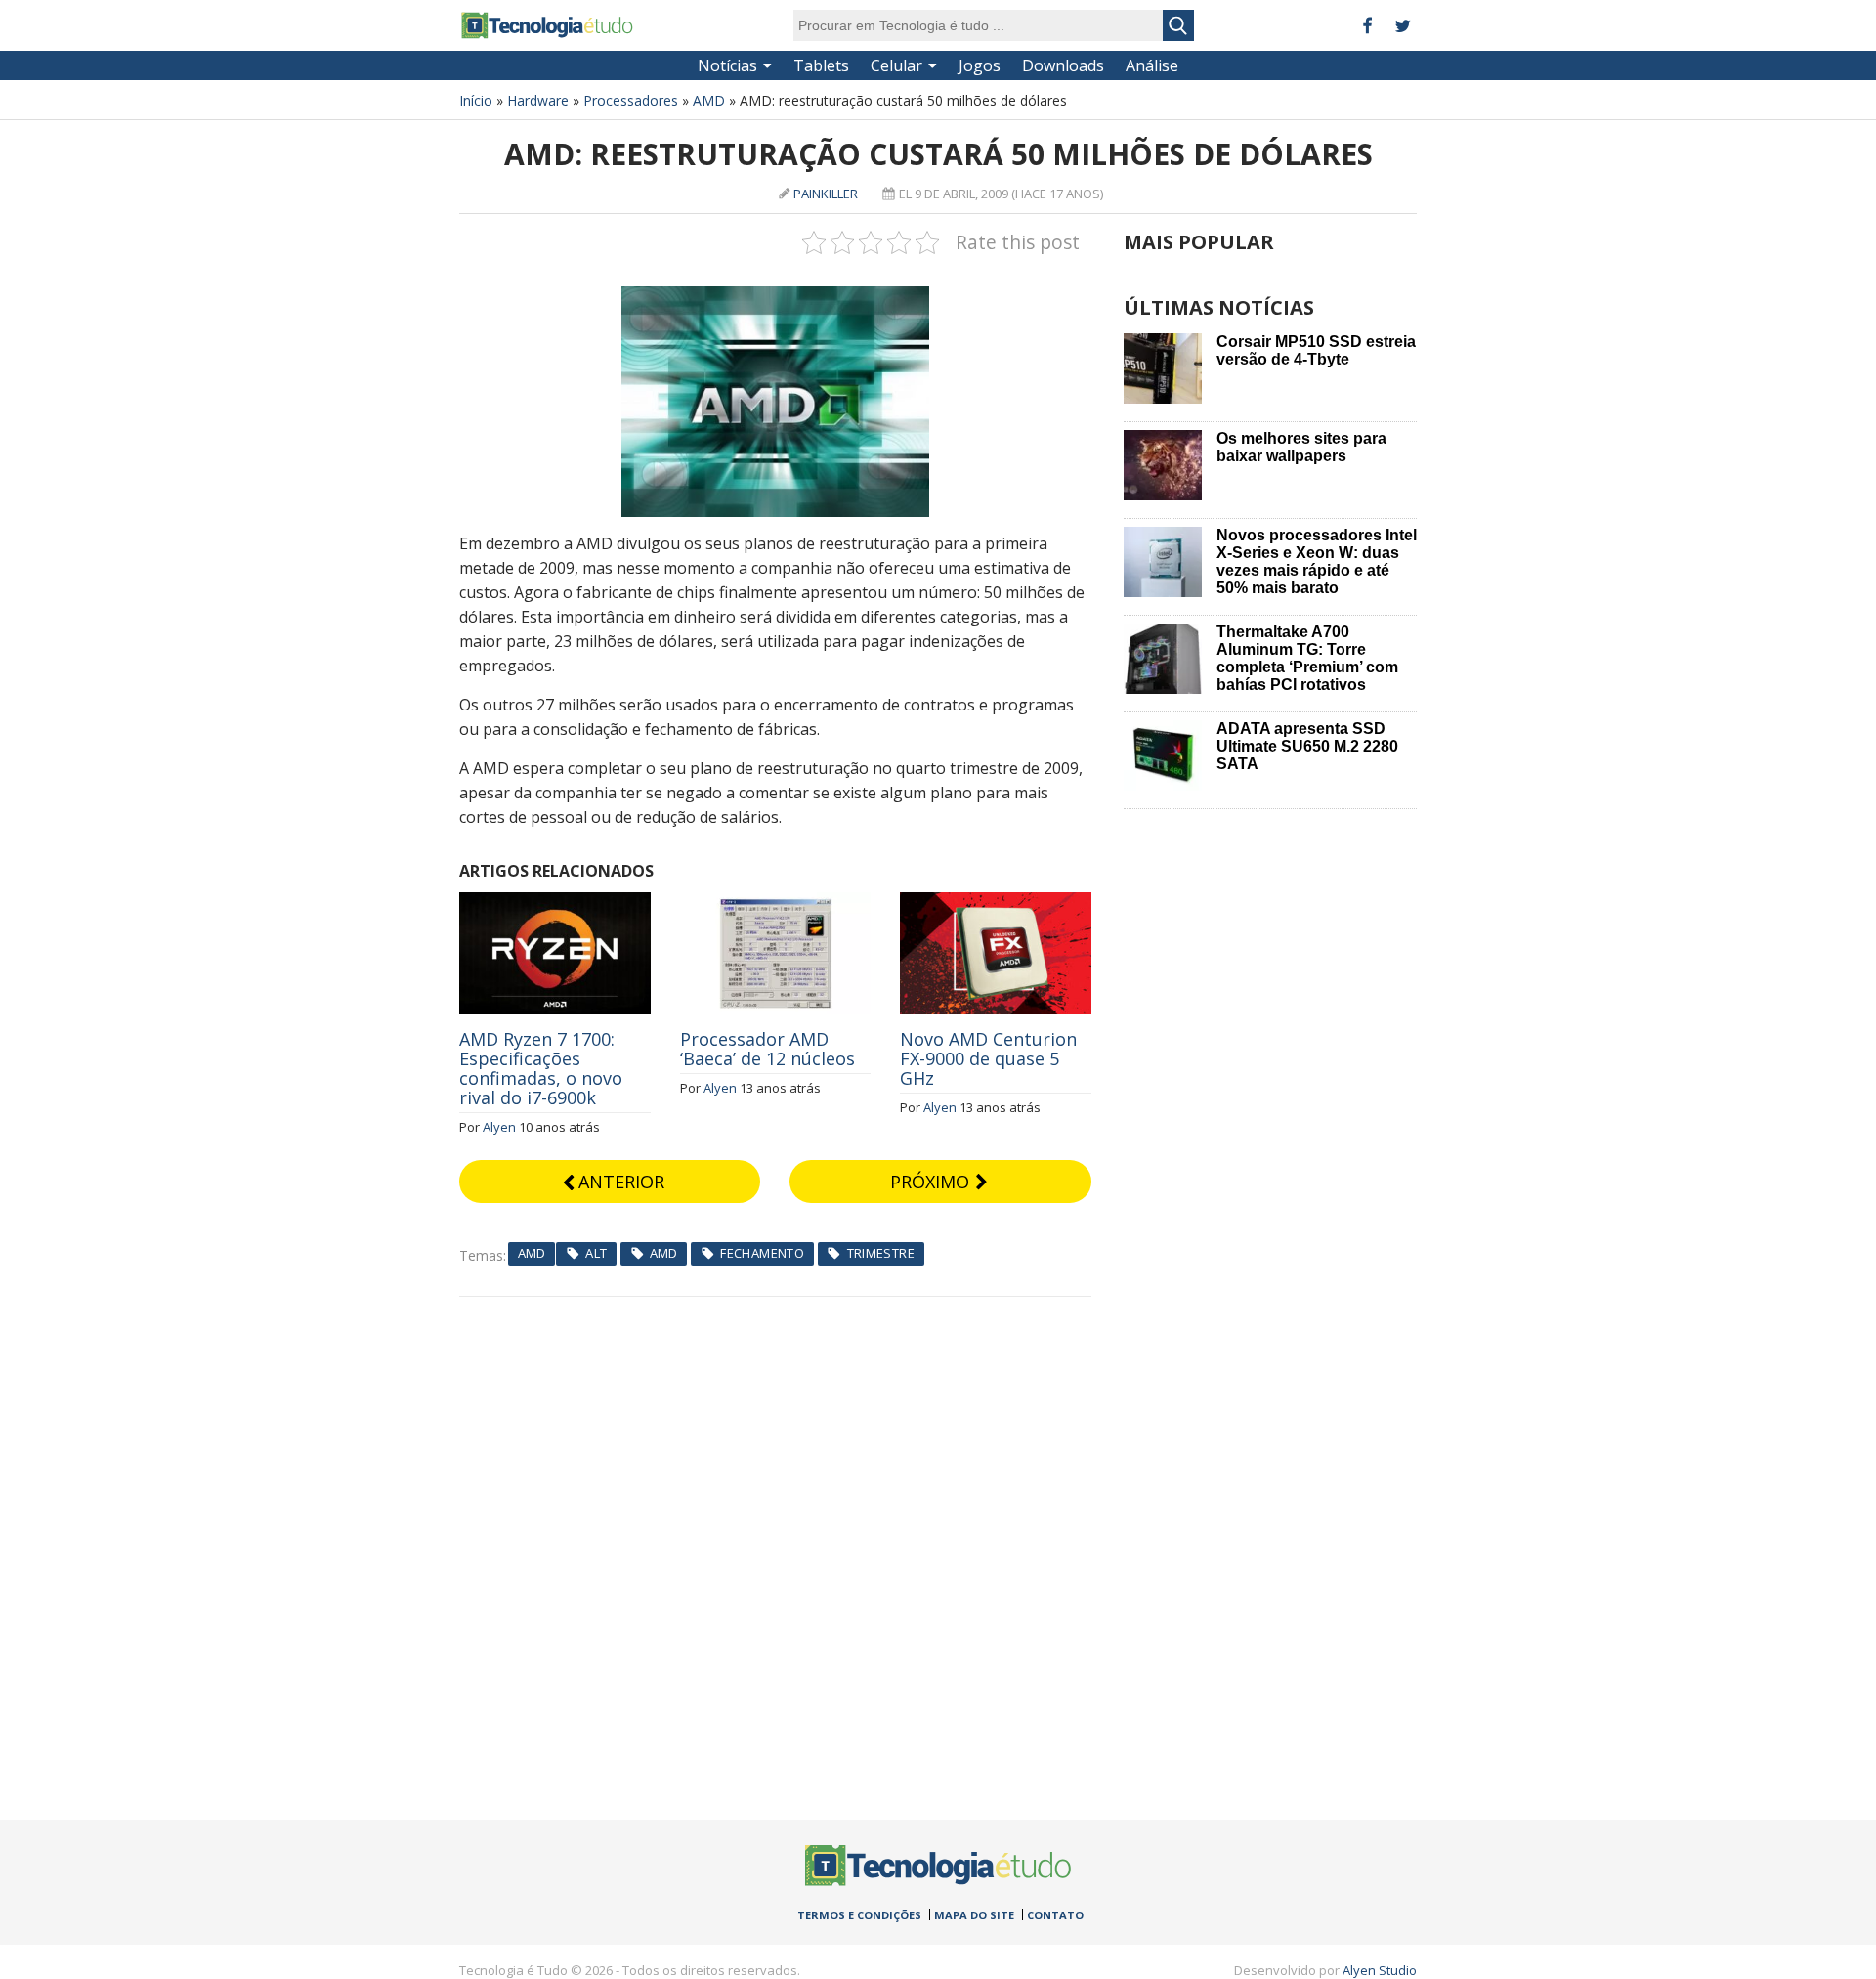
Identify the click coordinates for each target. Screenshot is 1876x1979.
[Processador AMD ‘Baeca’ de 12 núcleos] (776, 903)
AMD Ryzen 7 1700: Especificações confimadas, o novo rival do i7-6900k (541, 1068)
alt (596, 1253)
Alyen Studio (1380, 1970)
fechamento (762, 1253)
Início (476, 100)
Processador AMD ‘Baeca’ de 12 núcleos (767, 1049)
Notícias (727, 65)
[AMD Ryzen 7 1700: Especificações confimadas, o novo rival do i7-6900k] (555, 903)
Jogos (980, 65)
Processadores (631, 100)
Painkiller (826, 194)
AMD (709, 100)
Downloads (1063, 65)
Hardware (538, 100)
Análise (1152, 65)
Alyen (499, 1127)
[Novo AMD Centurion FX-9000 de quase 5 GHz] (996, 903)
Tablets (821, 65)
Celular (896, 65)
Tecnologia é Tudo (547, 25)
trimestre (881, 1253)
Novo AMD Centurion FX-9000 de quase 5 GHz (988, 1058)
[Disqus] (775, 1541)
